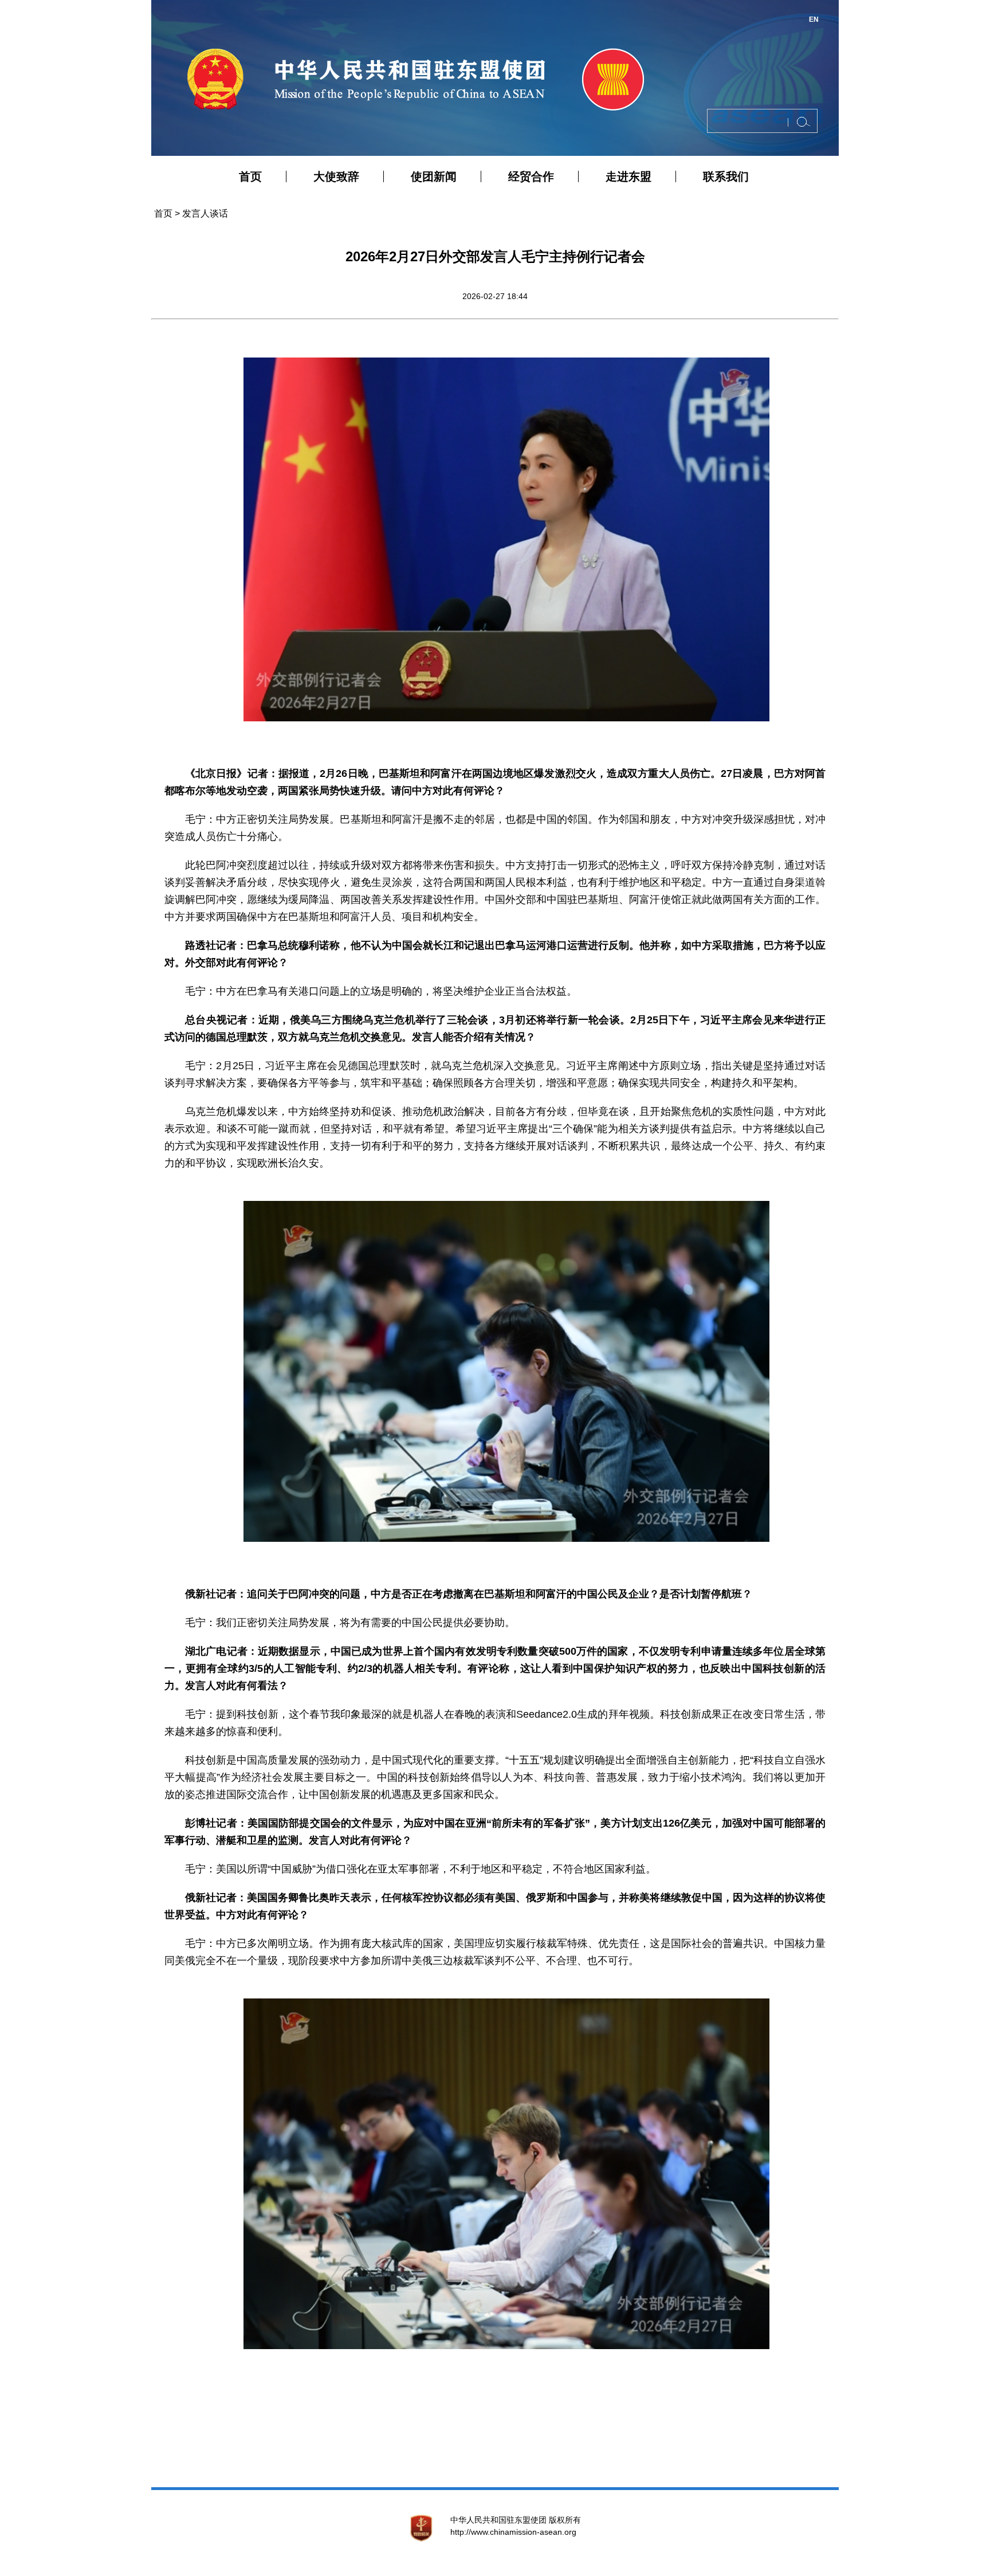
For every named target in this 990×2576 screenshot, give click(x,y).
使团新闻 (434, 176)
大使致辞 (336, 176)
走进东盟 (628, 176)
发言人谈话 (205, 213)
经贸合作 (531, 176)
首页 (250, 176)
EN (814, 19)
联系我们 (726, 176)
